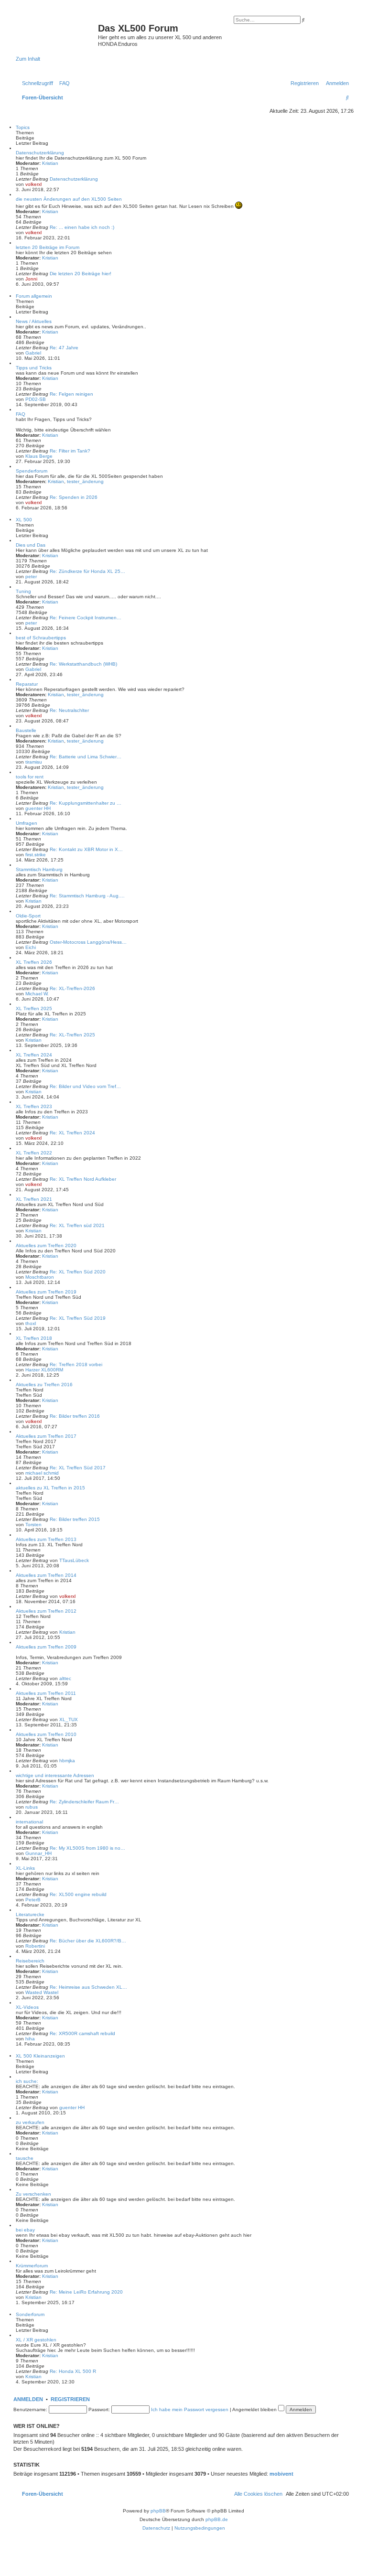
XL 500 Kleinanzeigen (40, 2056)
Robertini (35, 1946)
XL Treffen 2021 (34, 1199)
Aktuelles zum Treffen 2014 (46, 1575)
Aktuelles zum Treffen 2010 (46, 1734)
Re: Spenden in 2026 (74, 497)
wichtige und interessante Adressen (55, 1775)
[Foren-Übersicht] (57, 31)
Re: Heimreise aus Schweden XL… (88, 1987)
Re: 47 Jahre (64, 348)
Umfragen (27, 823)
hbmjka (67, 1761)
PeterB (33, 1900)
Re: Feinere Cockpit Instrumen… (86, 618)
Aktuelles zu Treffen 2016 (44, 1385)
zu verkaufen (30, 2122)
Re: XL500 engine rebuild (78, 1894)
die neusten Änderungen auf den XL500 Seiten (69, 199)
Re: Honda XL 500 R (73, 2371)
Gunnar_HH (38, 1853)
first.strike (36, 855)
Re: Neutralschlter (69, 710)
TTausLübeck (74, 1560)
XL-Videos (27, 2007)
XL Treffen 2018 (34, 1338)
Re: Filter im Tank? (70, 451)
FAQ (21, 414)
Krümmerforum (32, 2266)
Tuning (23, 591)
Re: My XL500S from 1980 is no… (87, 1848)
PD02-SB (36, 399)
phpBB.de (217, 2519)
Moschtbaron (40, 1277)
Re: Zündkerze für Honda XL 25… (87, 571)
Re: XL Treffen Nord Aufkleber (83, 1179)
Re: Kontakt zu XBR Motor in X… (86, 849)
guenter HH (38, 808)
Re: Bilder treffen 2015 (75, 1519)
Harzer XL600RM (44, 1370)
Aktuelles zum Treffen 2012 (46, 1611)
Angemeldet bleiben (255, 2409)
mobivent (281, 2474)
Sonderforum (30, 2314)
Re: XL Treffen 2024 (72, 1133)
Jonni (31, 279)
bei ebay (25, 2230)
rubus (32, 1807)
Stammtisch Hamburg (39, 869)
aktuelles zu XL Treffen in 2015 (50, 1488)
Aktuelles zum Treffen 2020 (46, 1245)
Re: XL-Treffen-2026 (72, 988)
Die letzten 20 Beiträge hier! (81, 274)
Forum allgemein (34, 296)
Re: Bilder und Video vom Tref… (85, 1086)
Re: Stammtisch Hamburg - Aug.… (87, 896)
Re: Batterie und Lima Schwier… (86, 757)
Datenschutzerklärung (40, 153)
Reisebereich (30, 1961)
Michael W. (37, 994)
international (29, 1822)
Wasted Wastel (42, 1992)
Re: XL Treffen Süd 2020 (78, 1272)
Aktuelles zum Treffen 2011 (46, 1693)
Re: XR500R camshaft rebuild (82, 2033)
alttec (65, 1678)
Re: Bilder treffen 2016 (75, 1416)
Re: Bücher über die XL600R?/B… (88, 1941)
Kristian (50, 163)
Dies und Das (31, 545)
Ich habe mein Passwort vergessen (190, 2409)
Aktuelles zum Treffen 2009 (46, 1647)
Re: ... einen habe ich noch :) (82, 227)
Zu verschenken (33, 2194)
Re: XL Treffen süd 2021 (77, 1225)
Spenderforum (32, 471)
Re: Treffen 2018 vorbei (76, 1364)
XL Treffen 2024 (34, 1055)
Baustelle (26, 730)
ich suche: (27, 2081)
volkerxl (33, 184)
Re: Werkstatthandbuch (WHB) (83, 664)
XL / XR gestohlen (36, 2340)
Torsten (33, 1525)
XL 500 (24, 520)
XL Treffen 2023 (34, 1106)
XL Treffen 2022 (34, 1153)
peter (31, 577)
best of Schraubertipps (41, 638)
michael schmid (42, 1473)
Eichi (31, 947)
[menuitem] (63, 83)
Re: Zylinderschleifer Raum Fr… (84, 1802)
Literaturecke (30, 1914)
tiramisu (34, 762)
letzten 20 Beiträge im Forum (48, 247)
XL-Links (25, 1868)
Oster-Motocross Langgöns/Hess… (88, 942)
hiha (30, 2039)
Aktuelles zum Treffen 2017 (46, 1436)
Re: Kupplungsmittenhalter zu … (86, 803)
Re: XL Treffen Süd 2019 (78, 1318)
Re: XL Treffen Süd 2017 (78, 1468)
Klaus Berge (39, 456)
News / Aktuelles (34, 321)
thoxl (31, 1323)
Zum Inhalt (28, 59)
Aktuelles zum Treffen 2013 (46, 1539)
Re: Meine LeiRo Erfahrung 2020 (86, 2292)
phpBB (158, 2511)
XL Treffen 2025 (34, 1008)
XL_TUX (69, 1719)
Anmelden (28, 2399)
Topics (23, 127)
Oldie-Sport (28, 916)
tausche (25, 2158)
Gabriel (33, 353)
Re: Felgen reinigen (71, 394)
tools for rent (30, 777)
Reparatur (27, 684)
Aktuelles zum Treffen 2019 (46, 1292)
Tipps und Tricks (34, 368)
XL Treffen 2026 (34, 962)
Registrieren (70, 2399)
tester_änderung (85, 481)
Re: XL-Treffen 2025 (72, 1035)
